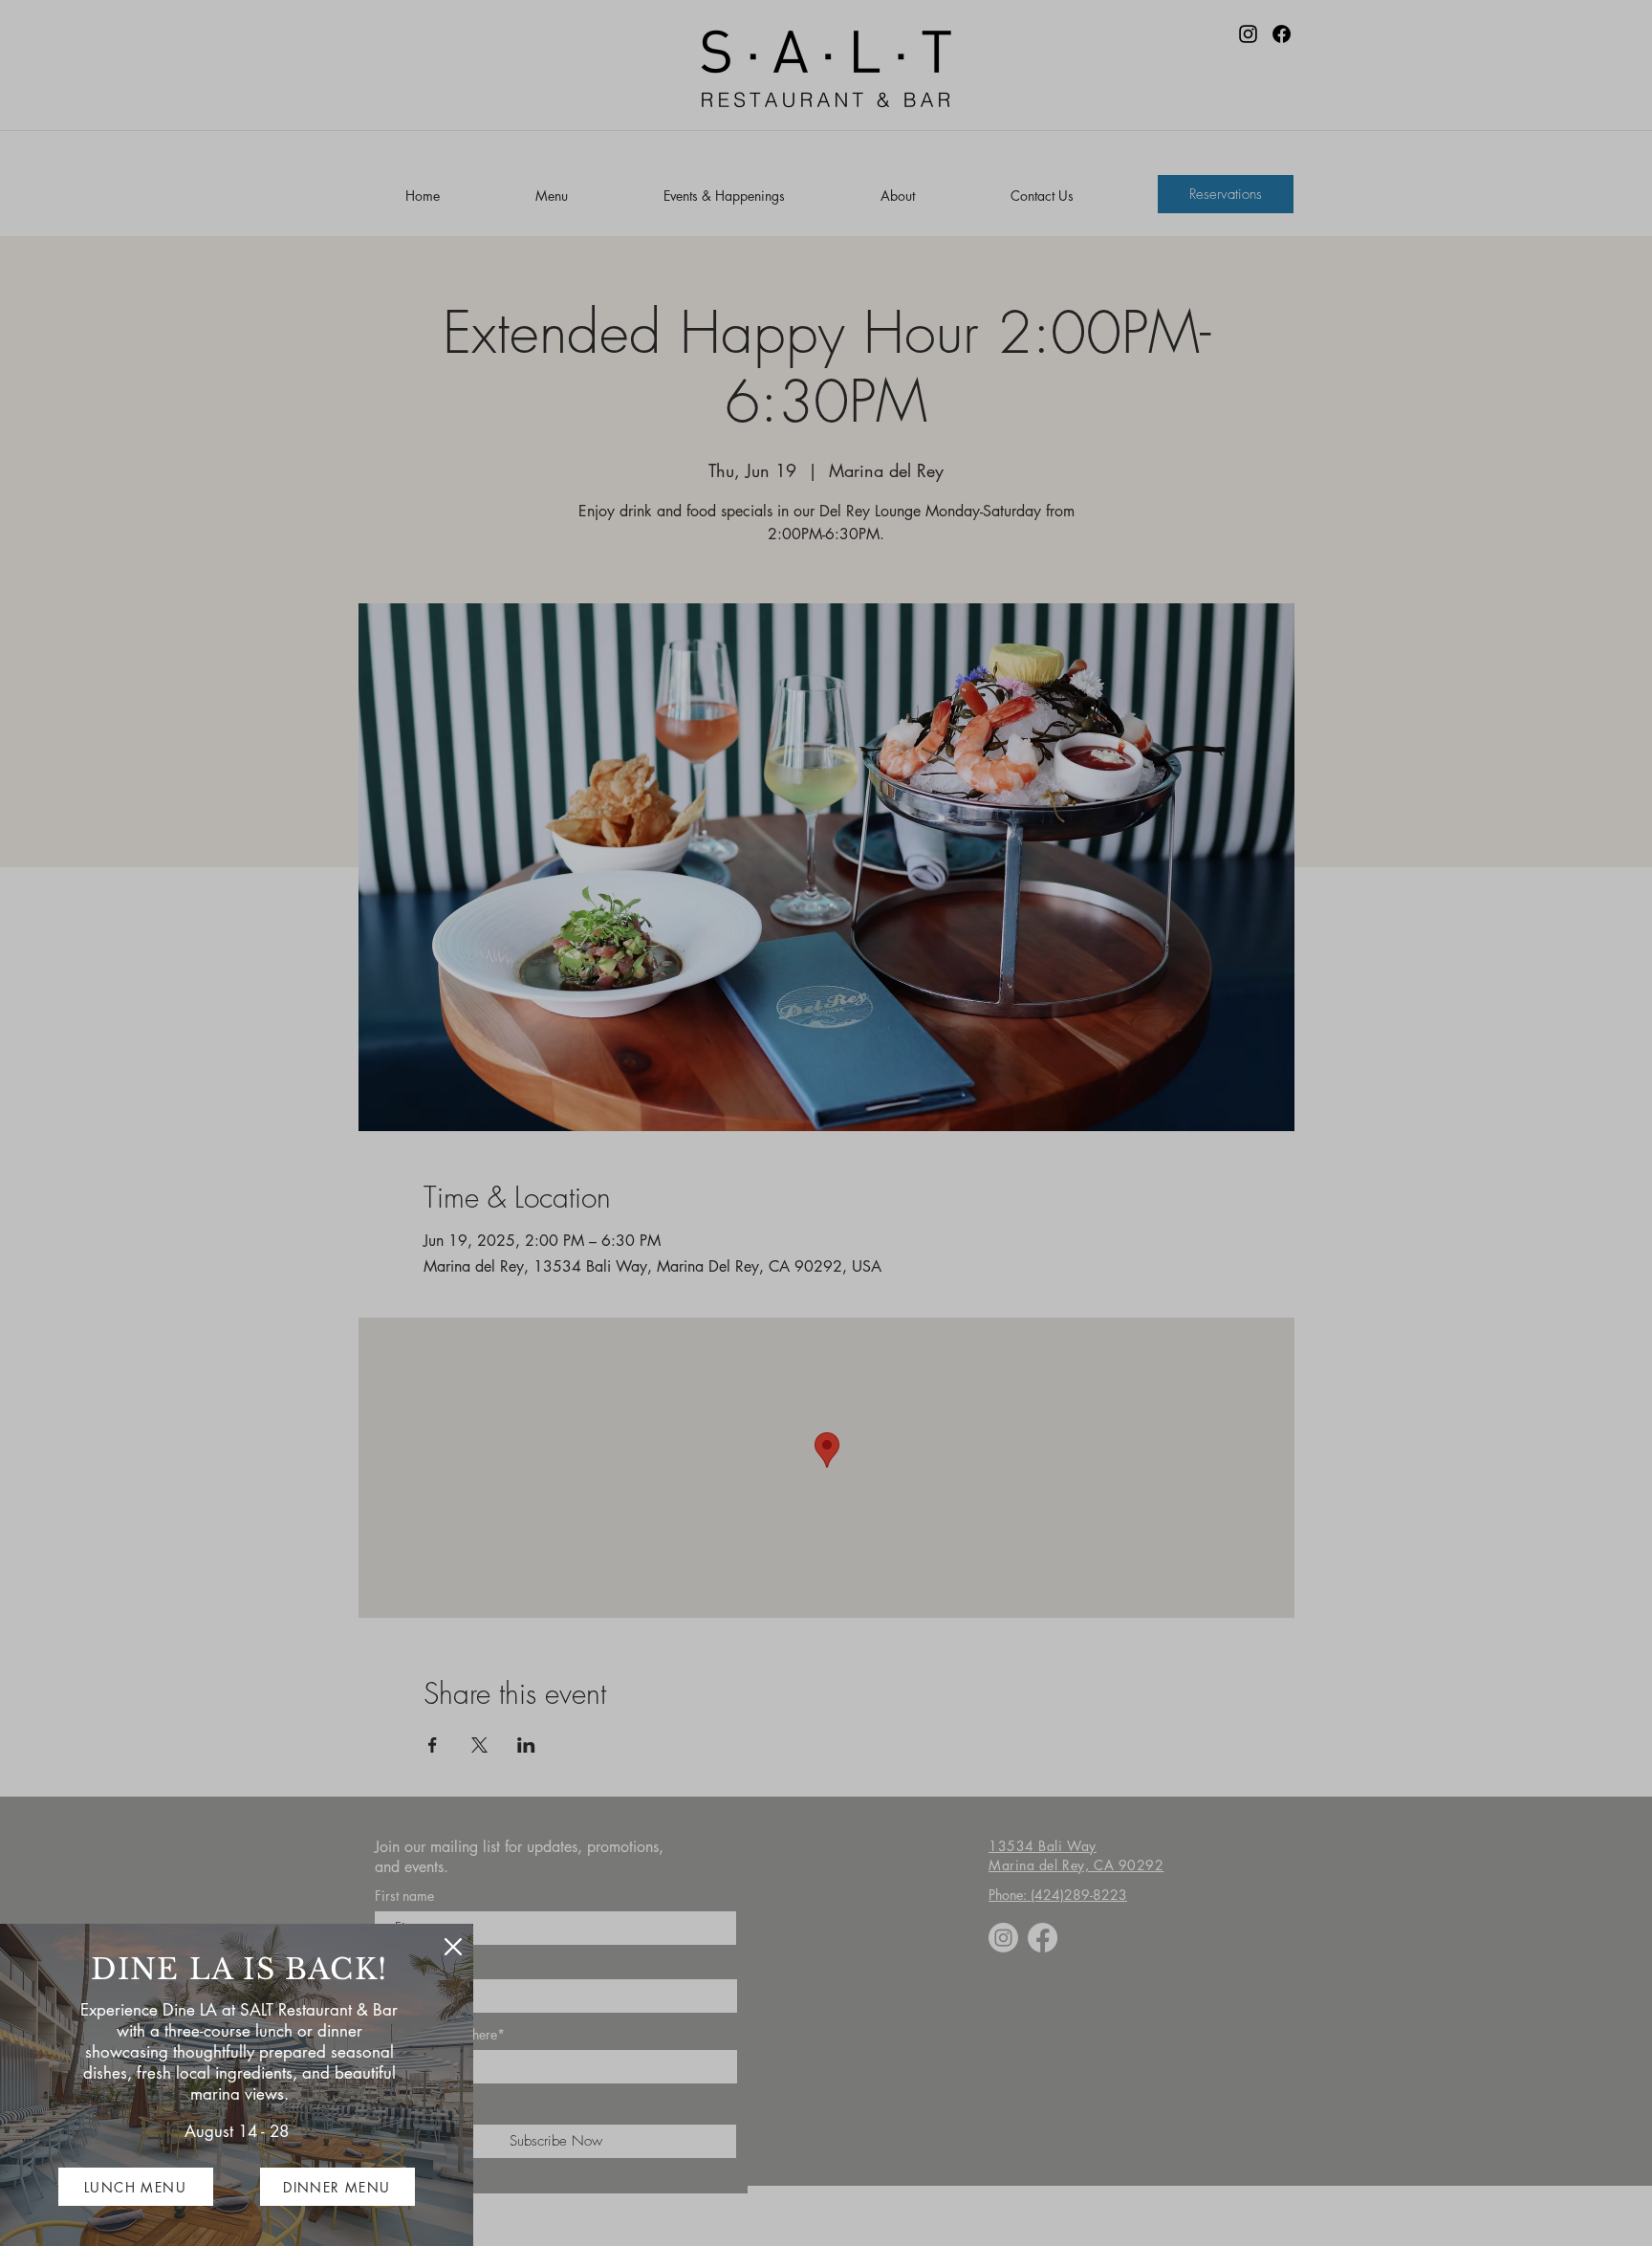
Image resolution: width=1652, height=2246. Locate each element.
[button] (453, 1947)
